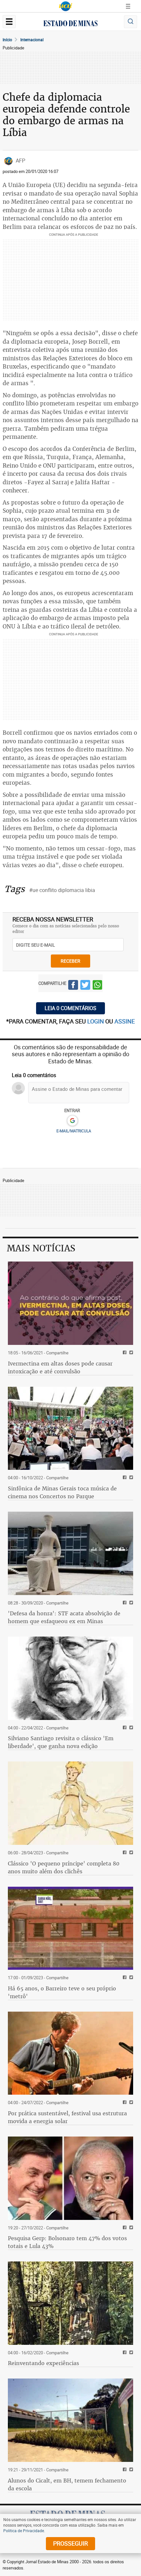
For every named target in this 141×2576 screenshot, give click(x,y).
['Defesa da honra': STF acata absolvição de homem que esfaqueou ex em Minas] (70, 1553)
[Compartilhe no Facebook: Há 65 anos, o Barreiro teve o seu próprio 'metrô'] (124, 1978)
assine (125, 1021)
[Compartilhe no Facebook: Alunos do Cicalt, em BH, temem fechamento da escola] (124, 2470)
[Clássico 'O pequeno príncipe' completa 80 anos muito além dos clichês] (70, 1803)
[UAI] (66, 6)
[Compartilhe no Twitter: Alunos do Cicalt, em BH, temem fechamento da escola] (130, 2470)
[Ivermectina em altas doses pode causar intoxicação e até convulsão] (70, 1303)
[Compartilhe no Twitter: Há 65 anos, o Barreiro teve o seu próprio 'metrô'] (130, 1978)
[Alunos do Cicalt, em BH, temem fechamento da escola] (70, 2420)
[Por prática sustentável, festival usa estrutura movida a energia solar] (70, 2053)
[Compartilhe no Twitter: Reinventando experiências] (130, 2353)
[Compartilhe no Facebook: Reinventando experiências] (124, 2353)
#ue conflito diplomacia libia (62, 890)
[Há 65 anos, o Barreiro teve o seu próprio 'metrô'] (70, 1928)
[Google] (72, 1121)
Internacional (32, 40)
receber (70, 961)
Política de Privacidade (24, 2531)
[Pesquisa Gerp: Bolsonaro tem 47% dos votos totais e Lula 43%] (70, 2178)
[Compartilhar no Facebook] (73, 986)
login (96, 1021)
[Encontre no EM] (131, 22)
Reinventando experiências (43, 2363)
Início (7, 40)
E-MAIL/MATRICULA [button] (74, 1131)
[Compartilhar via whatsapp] (97, 986)
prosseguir (70, 2543)
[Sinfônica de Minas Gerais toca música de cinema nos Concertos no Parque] (70, 1428)
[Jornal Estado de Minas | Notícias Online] (70, 24)
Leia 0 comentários (70, 1008)
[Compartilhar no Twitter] (85, 986)
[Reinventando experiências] (70, 2303)
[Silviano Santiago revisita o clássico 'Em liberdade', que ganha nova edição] (70, 1678)
